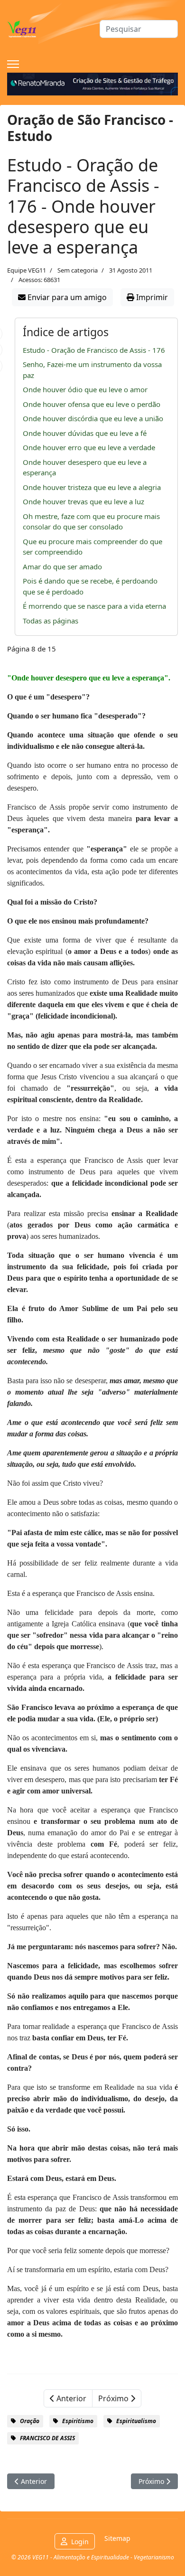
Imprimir (151, 297)
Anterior (70, 2398)
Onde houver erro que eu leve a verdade (89, 447)
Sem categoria (78, 270)
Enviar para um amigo (66, 297)
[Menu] (13, 64)
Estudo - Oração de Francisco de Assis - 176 (94, 350)
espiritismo (78, 2421)
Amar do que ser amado (62, 566)
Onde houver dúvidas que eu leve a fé (85, 433)
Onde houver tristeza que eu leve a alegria (92, 487)
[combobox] (139, 29)
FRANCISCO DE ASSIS (47, 2438)
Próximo (114, 2398)
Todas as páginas (51, 621)
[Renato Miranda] (92, 84)
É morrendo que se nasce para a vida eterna (94, 606)
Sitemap (117, 2538)
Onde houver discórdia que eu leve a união (93, 418)
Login (80, 2542)
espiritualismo (136, 2421)
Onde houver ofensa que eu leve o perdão (92, 404)
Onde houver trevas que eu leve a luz (83, 501)
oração (30, 2421)
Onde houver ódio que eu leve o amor (85, 389)
